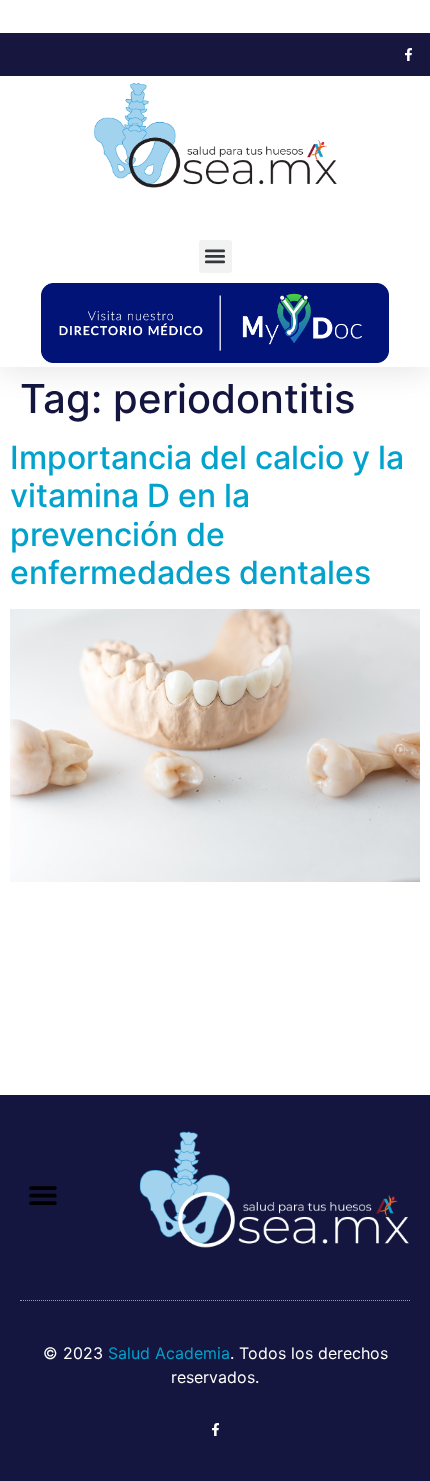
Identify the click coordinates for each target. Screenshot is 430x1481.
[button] (215, 256)
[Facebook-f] (408, 54)
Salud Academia (169, 1353)
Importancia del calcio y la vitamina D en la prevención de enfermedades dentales (207, 515)
